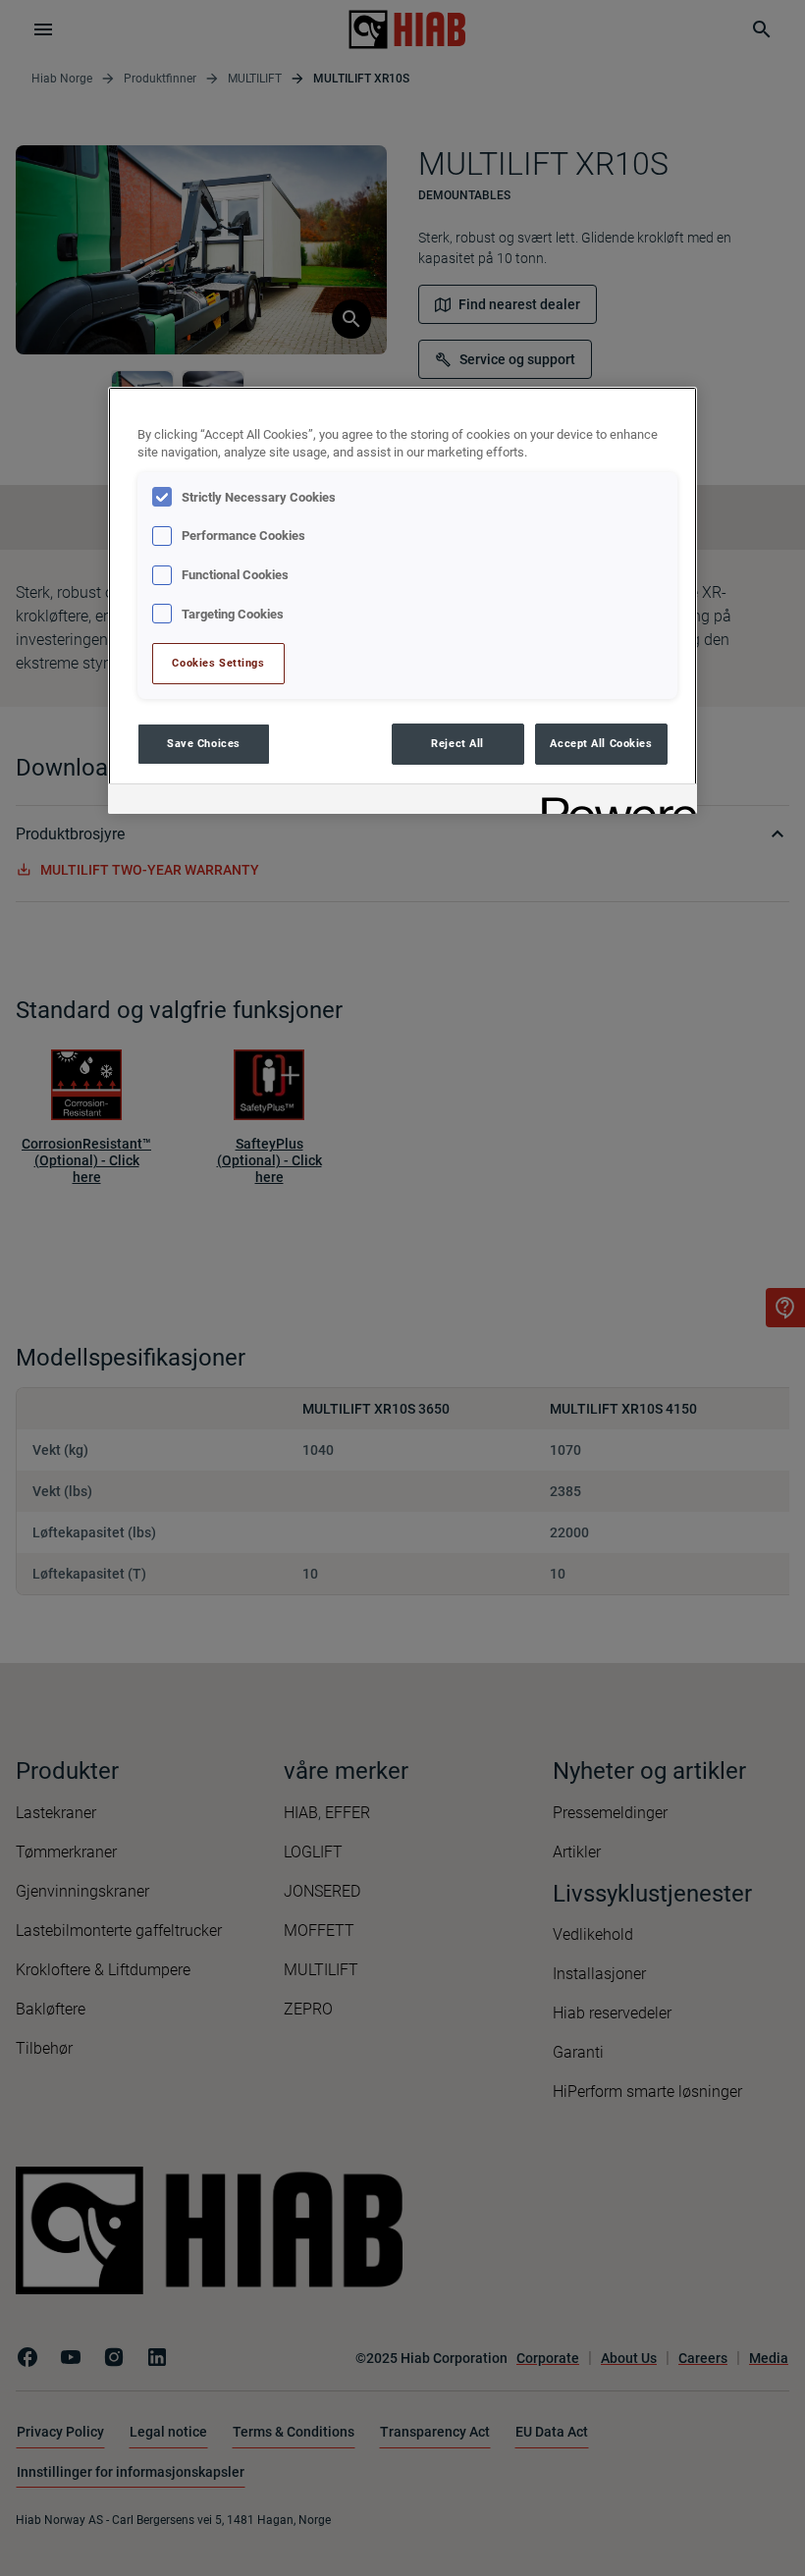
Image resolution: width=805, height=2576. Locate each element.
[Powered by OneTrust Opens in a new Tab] (613, 802)
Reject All (457, 743)
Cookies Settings (218, 663)
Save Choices (204, 743)
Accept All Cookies (601, 743)
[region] (402, 600)
